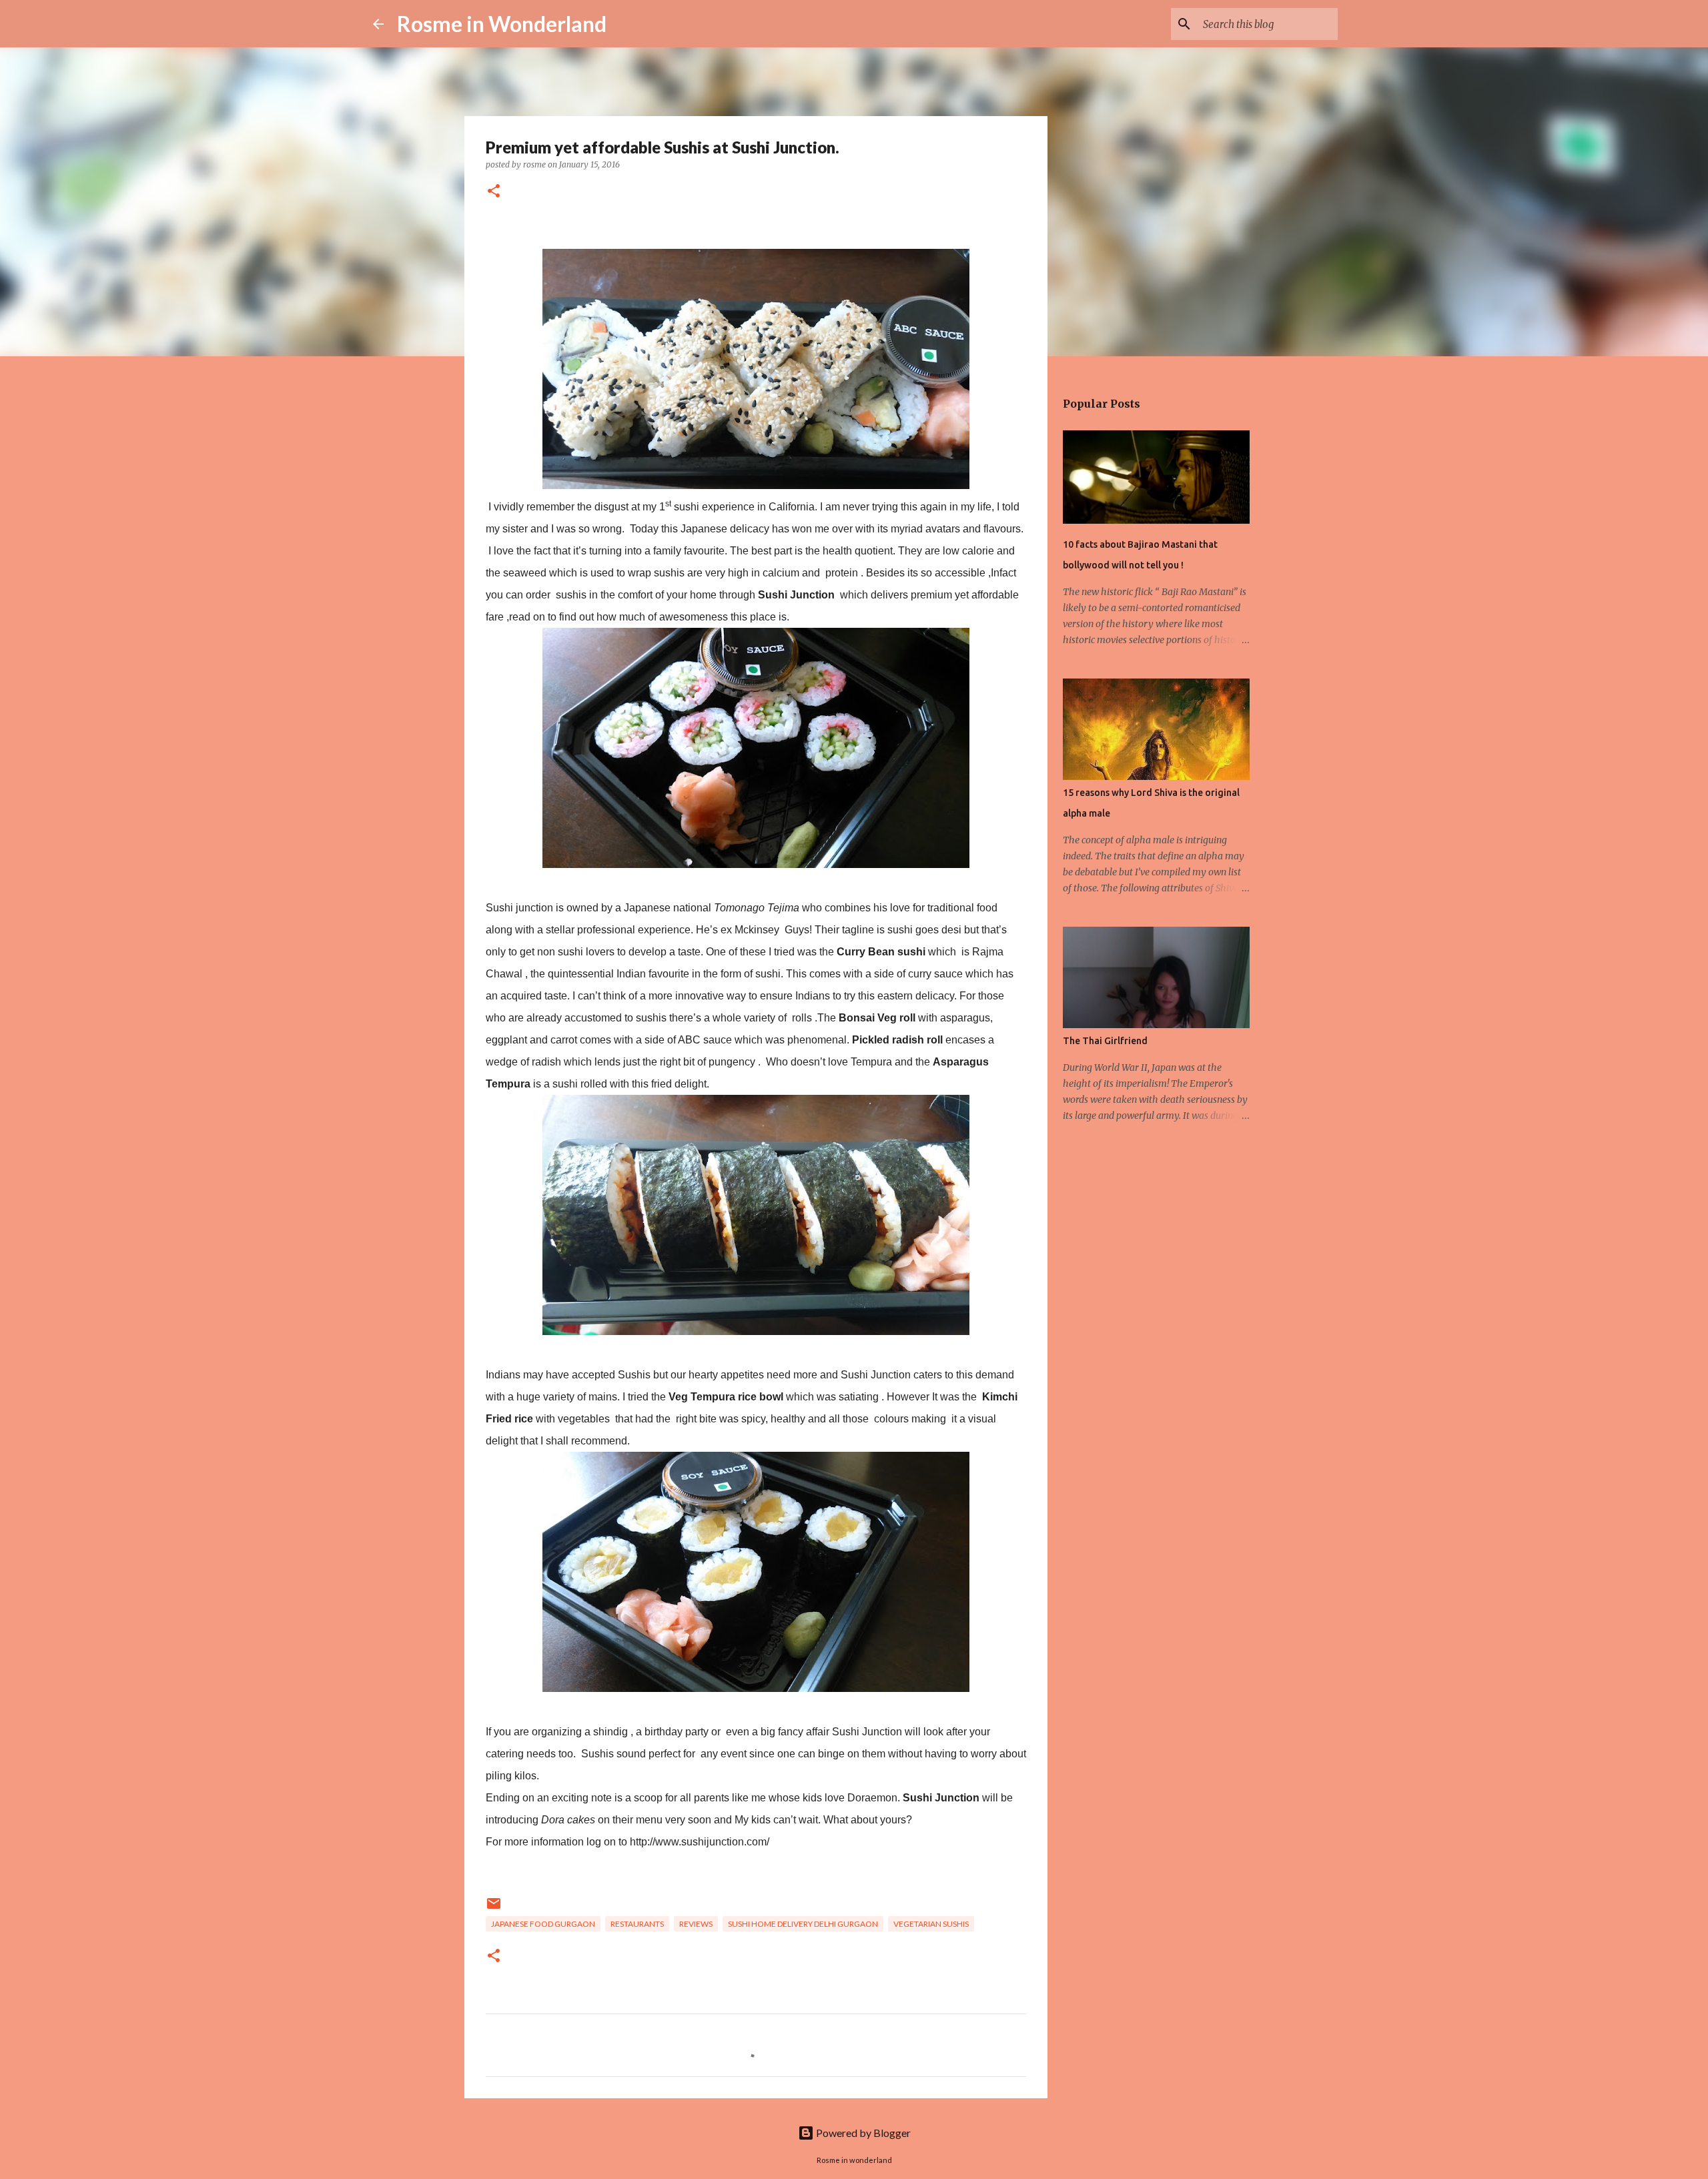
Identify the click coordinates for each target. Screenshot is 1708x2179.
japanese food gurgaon (543, 1924)
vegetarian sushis (931, 1924)
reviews (696, 1924)
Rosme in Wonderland (502, 24)
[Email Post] (494, 1908)
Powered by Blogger (862, 2133)
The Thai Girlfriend (1105, 1041)
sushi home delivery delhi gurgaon (803, 1924)
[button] (494, 192)
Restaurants (637, 1924)
